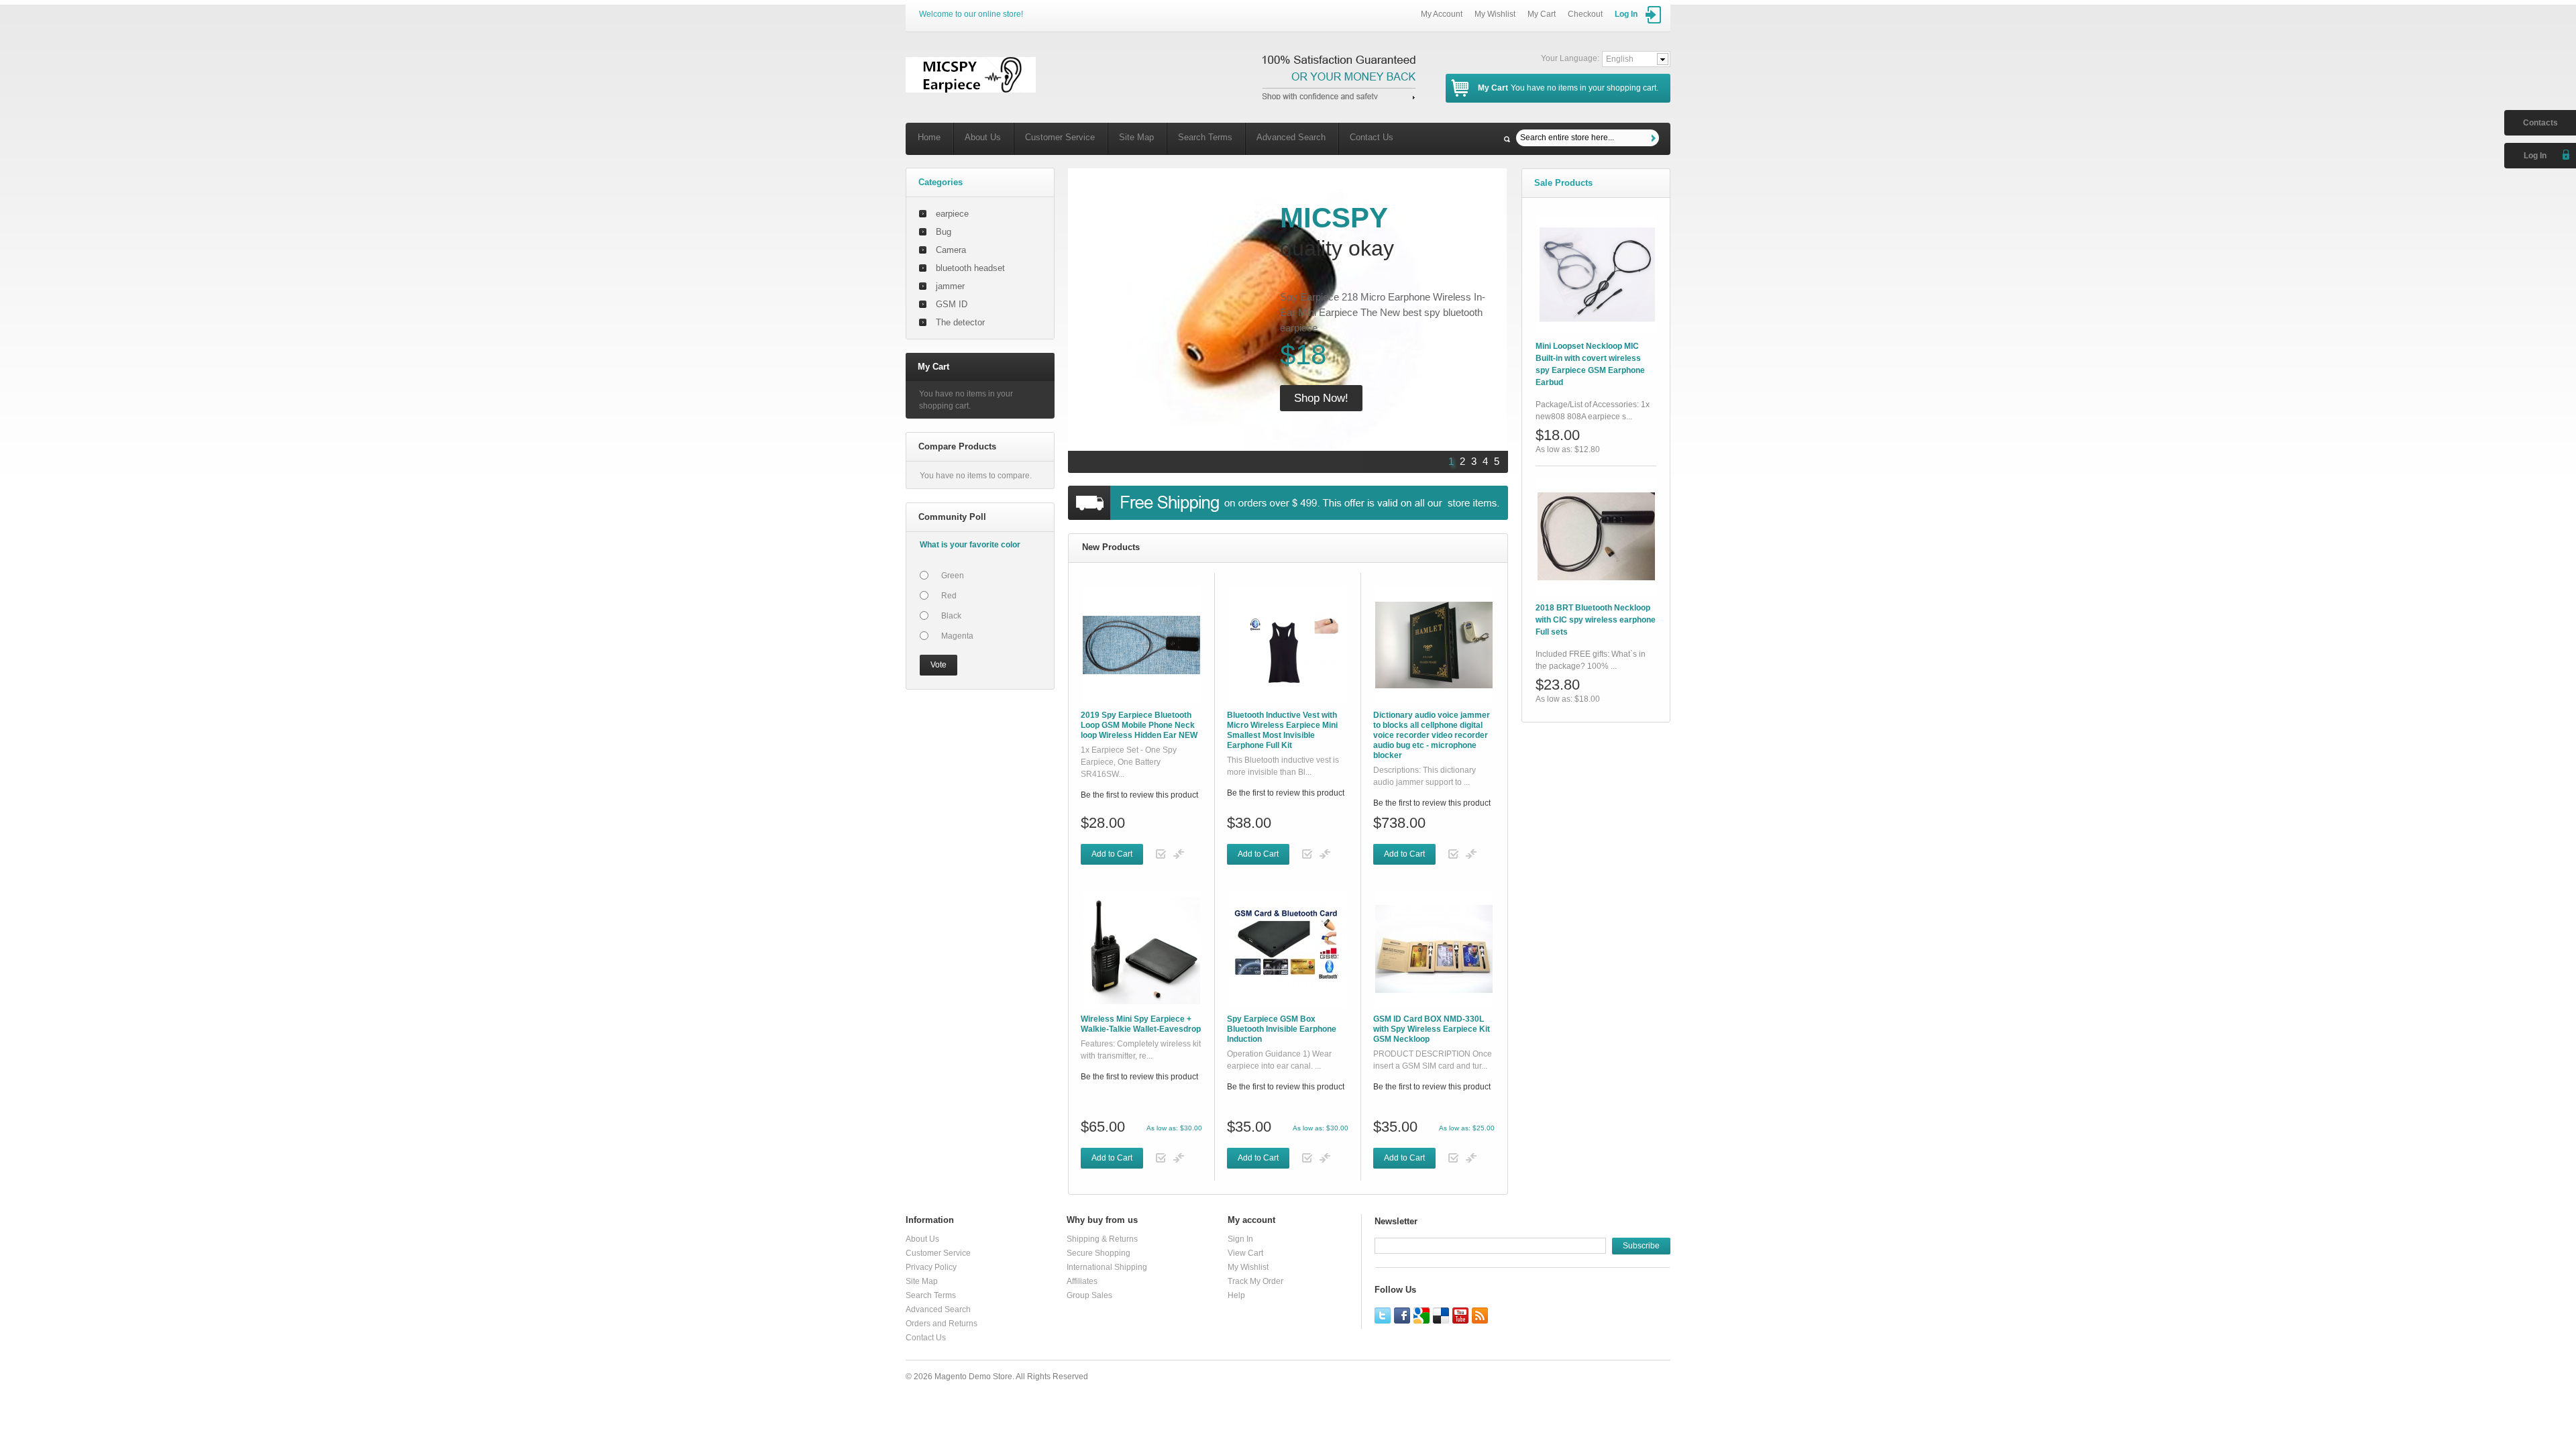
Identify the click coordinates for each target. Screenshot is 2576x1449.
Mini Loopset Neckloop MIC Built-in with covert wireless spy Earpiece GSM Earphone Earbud (1590, 364)
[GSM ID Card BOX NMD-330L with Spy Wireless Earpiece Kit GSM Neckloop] (1434, 949)
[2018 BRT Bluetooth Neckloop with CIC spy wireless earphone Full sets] (1596, 536)
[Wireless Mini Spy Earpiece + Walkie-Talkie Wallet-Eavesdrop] (1141, 949)
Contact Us (1372, 137)
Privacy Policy (931, 1267)
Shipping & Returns (1102, 1239)
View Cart (1245, 1253)
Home (929, 137)
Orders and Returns (942, 1324)
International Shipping (1107, 1267)
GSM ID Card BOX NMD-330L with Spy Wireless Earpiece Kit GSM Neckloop (1432, 1029)
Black (951, 616)
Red (949, 596)
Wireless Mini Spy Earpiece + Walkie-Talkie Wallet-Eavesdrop (1141, 1024)
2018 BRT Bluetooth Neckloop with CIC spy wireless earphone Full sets (1596, 620)
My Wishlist (1495, 14)
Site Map (1136, 137)
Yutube (1460, 1316)
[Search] (1655, 138)
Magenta (957, 636)
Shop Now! (1321, 398)
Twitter (1383, 1316)
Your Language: (1570, 58)
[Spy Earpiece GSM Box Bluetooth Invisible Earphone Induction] (1288, 949)
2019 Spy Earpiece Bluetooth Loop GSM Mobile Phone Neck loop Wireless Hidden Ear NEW (1139, 725)
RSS (1480, 1316)
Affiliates (1082, 1281)
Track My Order (1255, 1281)
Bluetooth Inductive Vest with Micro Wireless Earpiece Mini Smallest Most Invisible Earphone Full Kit (1282, 730)
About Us (983, 137)
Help (1236, 1295)
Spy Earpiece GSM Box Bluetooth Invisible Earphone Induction (1282, 1029)
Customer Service (1060, 137)
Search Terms (1205, 137)
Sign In (1240, 1239)
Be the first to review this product (1139, 795)
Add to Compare (1179, 854)
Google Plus (1421, 1316)
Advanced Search (1291, 137)
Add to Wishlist (1161, 854)
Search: (1507, 139)
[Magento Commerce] (971, 75)
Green (953, 576)
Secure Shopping (1098, 1253)
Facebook (1402, 1316)
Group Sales (1089, 1295)
